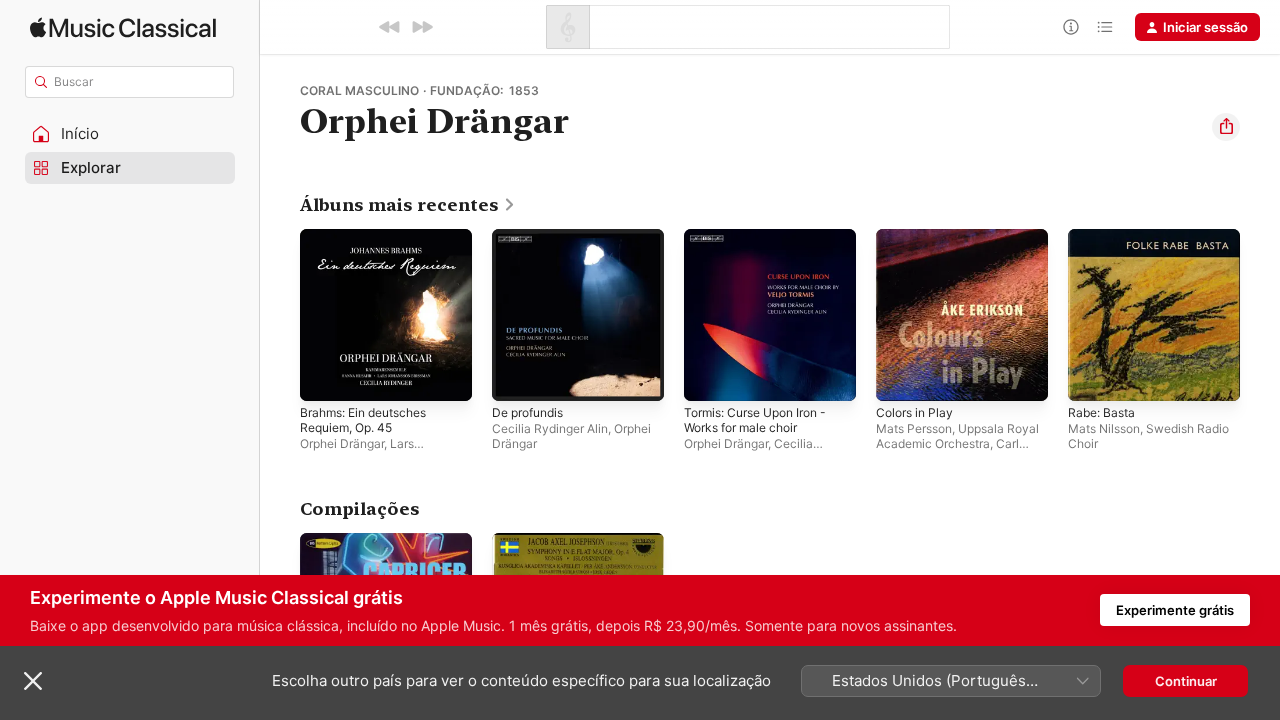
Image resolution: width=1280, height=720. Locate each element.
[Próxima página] (1260, 315)
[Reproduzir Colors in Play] (901, 376)
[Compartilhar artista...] (1226, 127)
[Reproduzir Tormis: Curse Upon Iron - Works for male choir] (709, 376)
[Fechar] (33, 681)
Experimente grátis (1175, 610)
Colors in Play (918, 237)
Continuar (1186, 681)
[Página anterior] (280, 315)
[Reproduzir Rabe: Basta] (1093, 376)
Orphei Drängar (342, 443)
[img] (123, 27)
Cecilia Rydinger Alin (550, 428)
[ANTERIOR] (390, 27)
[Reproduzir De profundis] (517, 376)
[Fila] (1105, 27)
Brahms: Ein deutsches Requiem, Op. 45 (371, 245)
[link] (408, 205)
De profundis (532, 237)
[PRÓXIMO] (422, 27)
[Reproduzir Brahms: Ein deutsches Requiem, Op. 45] (325, 376)
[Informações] (1071, 27)
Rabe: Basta (1104, 237)
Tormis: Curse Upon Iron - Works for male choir (765, 245)
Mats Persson (914, 428)
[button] (130, 134)
